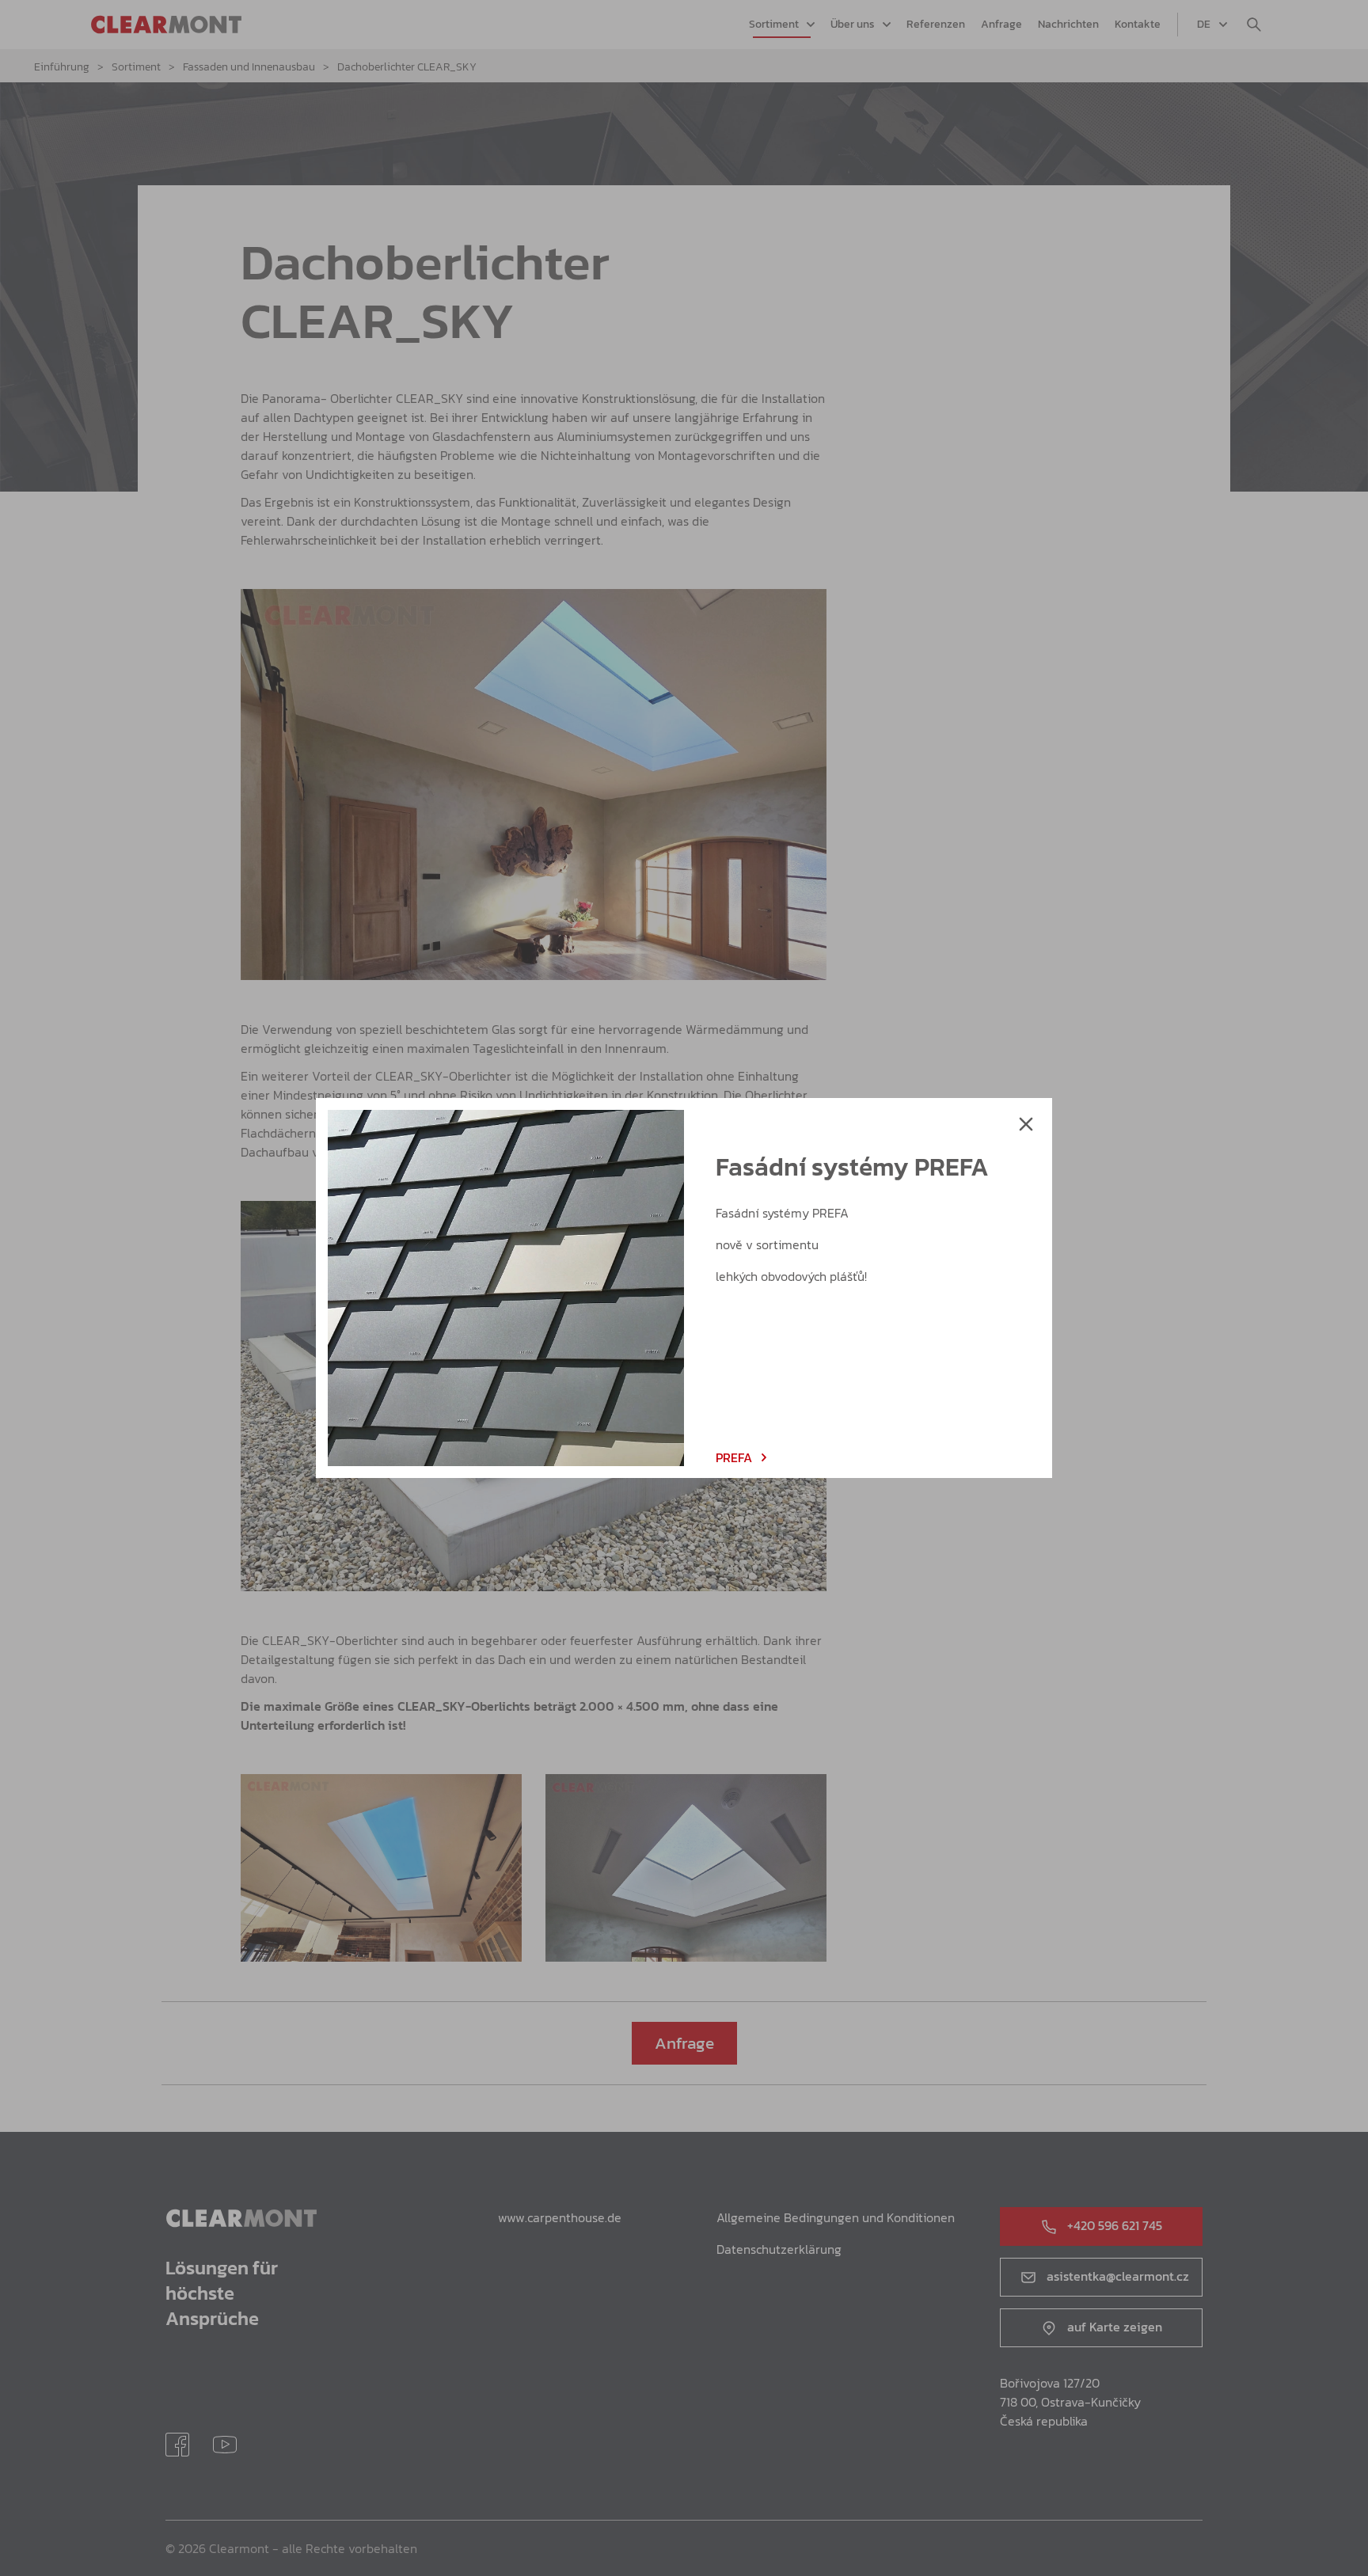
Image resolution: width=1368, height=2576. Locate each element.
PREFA (734, 1457)
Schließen (1026, 1124)
